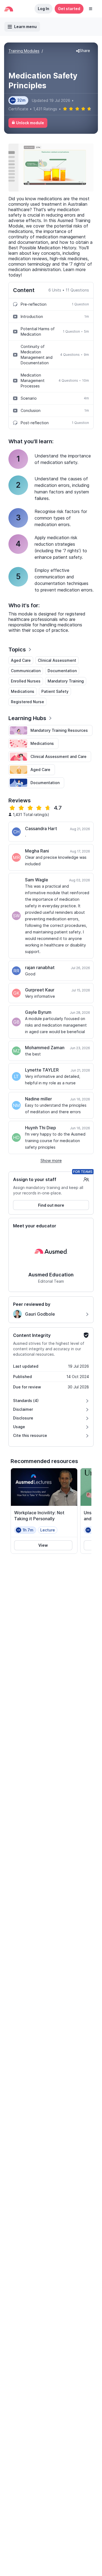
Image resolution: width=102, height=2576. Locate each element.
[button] (91, 9)
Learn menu (25, 27)
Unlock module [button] (30, 123)
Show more (51, 1160)
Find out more (51, 1205)
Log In (44, 9)
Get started (69, 9)
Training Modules (24, 51)
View (43, 1545)
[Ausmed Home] (9, 9)
